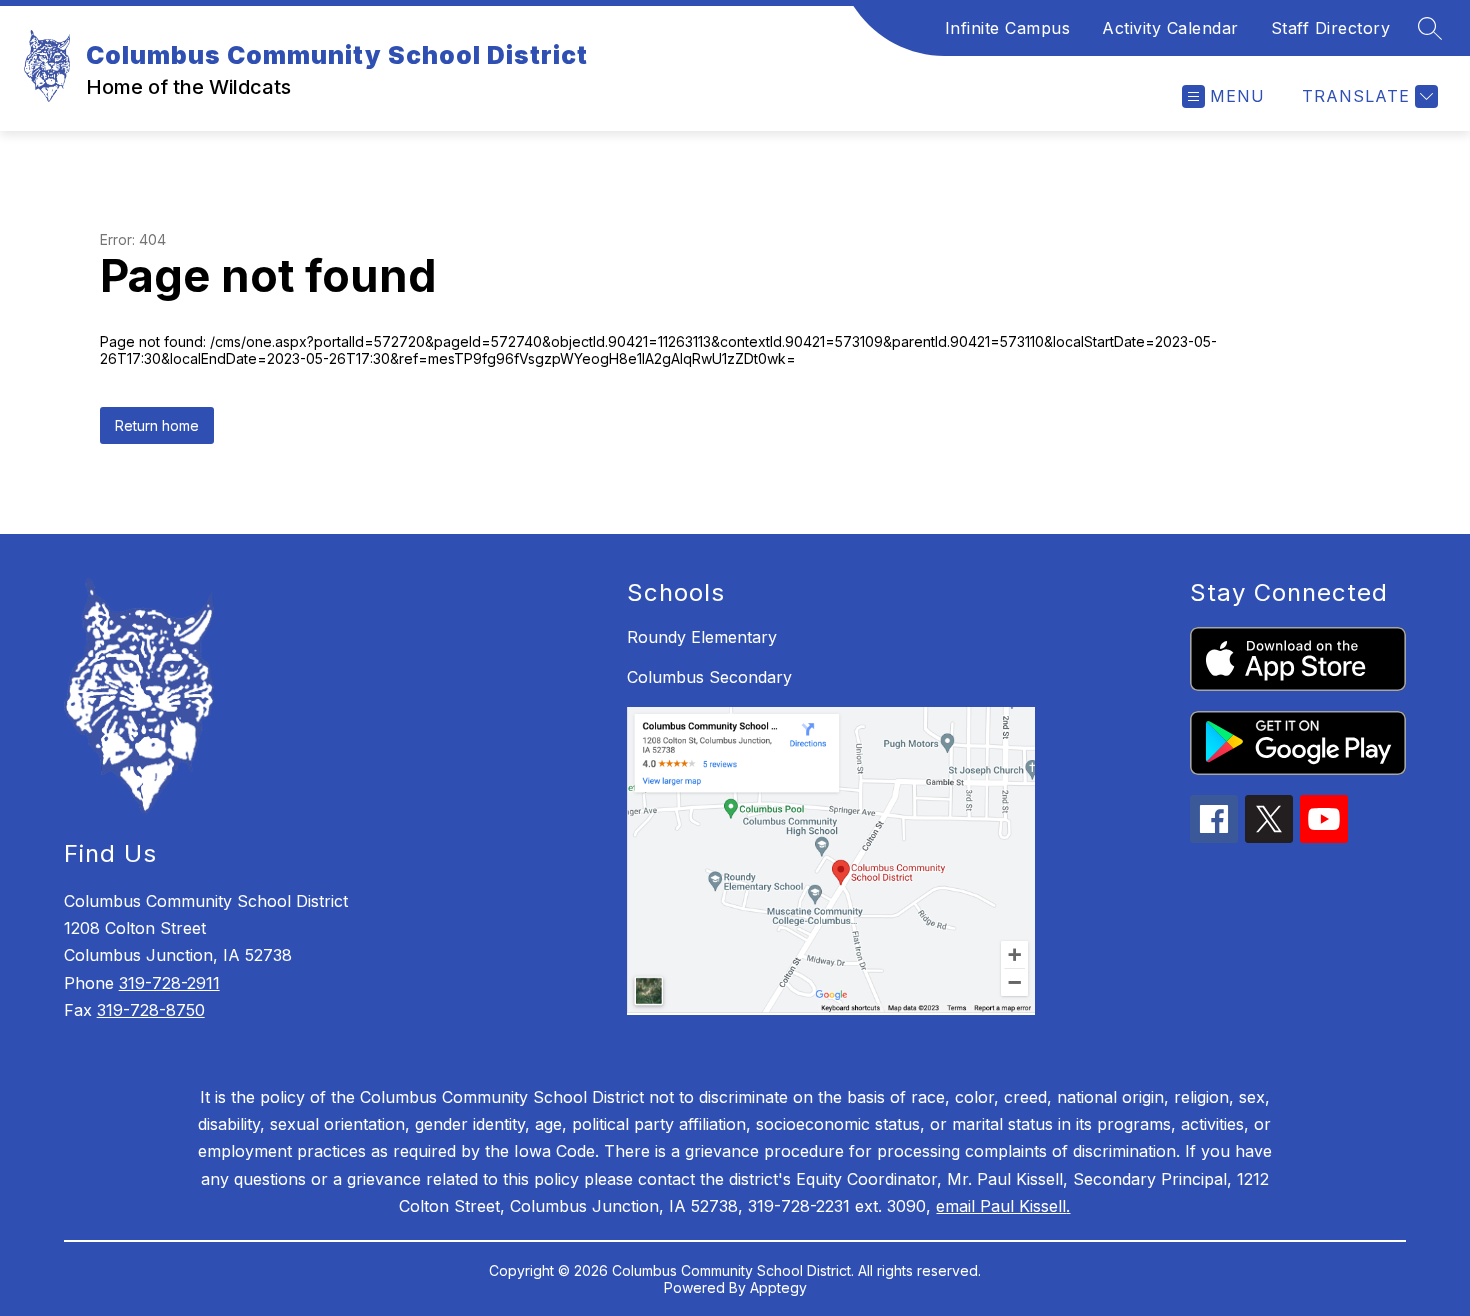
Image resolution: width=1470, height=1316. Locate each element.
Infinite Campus (1008, 28)
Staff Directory (1331, 28)
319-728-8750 (151, 1010)
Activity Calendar (1170, 28)
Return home (157, 425)
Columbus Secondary (709, 677)
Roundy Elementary (702, 637)
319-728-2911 (169, 983)
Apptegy (778, 1287)
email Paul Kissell (1001, 1206)
